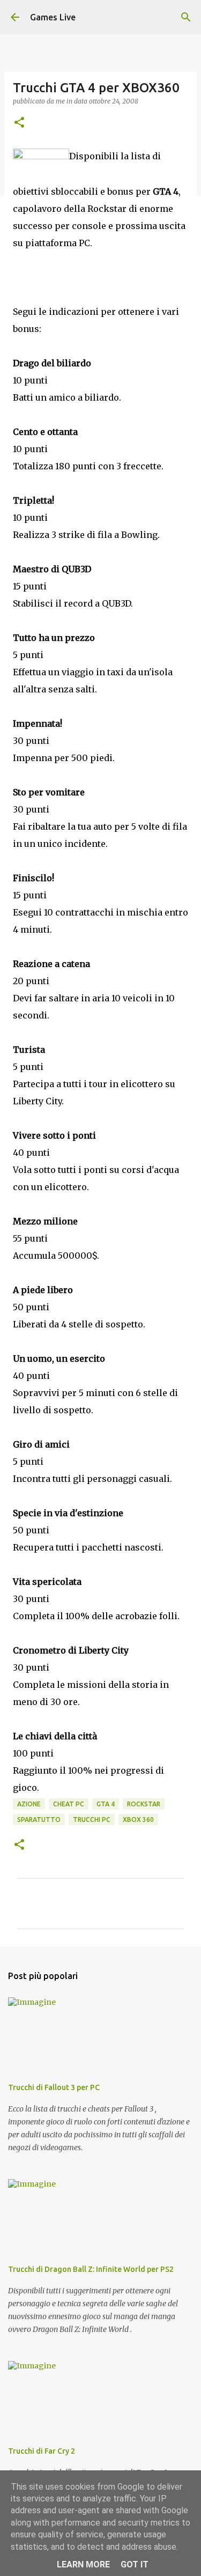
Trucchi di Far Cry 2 (42, 2451)
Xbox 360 (138, 1820)
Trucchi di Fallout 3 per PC (54, 2087)
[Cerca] (186, 17)
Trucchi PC (92, 1820)
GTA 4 (106, 1804)
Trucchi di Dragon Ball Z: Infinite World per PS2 (91, 2269)
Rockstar (144, 1804)
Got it (135, 2564)
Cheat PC (69, 1804)
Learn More (83, 2564)
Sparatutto (39, 1820)
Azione (29, 1804)
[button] (19, 123)
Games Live (53, 17)
